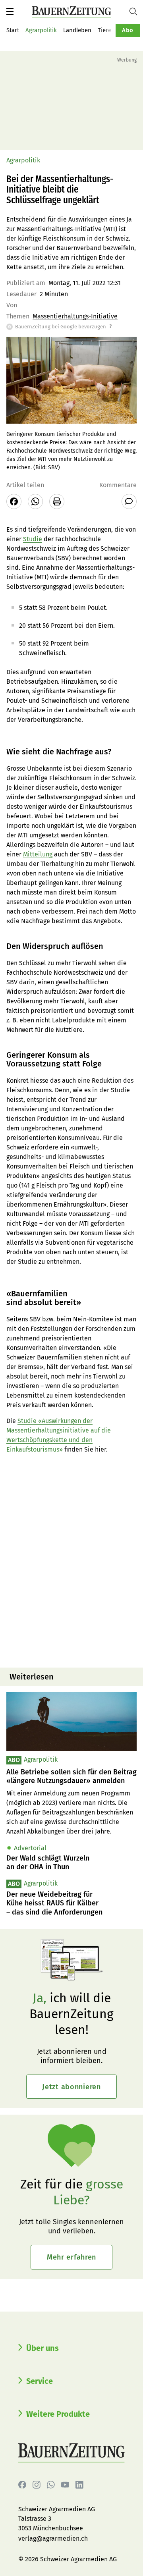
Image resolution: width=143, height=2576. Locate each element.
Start (13, 30)
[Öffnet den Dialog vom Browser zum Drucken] (57, 501)
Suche (136, 12)
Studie (33, 539)
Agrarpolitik (41, 30)
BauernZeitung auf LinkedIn (79, 2485)
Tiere (104, 30)
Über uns (43, 2348)
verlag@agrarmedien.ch (53, 2538)
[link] (71, 1777)
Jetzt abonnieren (71, 2087)
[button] (10, 12)
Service (40, 2381)
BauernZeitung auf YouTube (65, 2485)
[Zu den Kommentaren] (129, 501)
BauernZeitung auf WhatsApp (51, 2485)
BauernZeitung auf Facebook (22, 2485)
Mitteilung (38, 854)
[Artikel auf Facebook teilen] (14, 501)
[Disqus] (71, 1560)
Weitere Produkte (58, 2414)
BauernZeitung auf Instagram (37, 2485)
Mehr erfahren (71, 2257)
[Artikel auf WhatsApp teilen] (35, 501)
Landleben (77, 30)
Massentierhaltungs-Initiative (75, 316)
